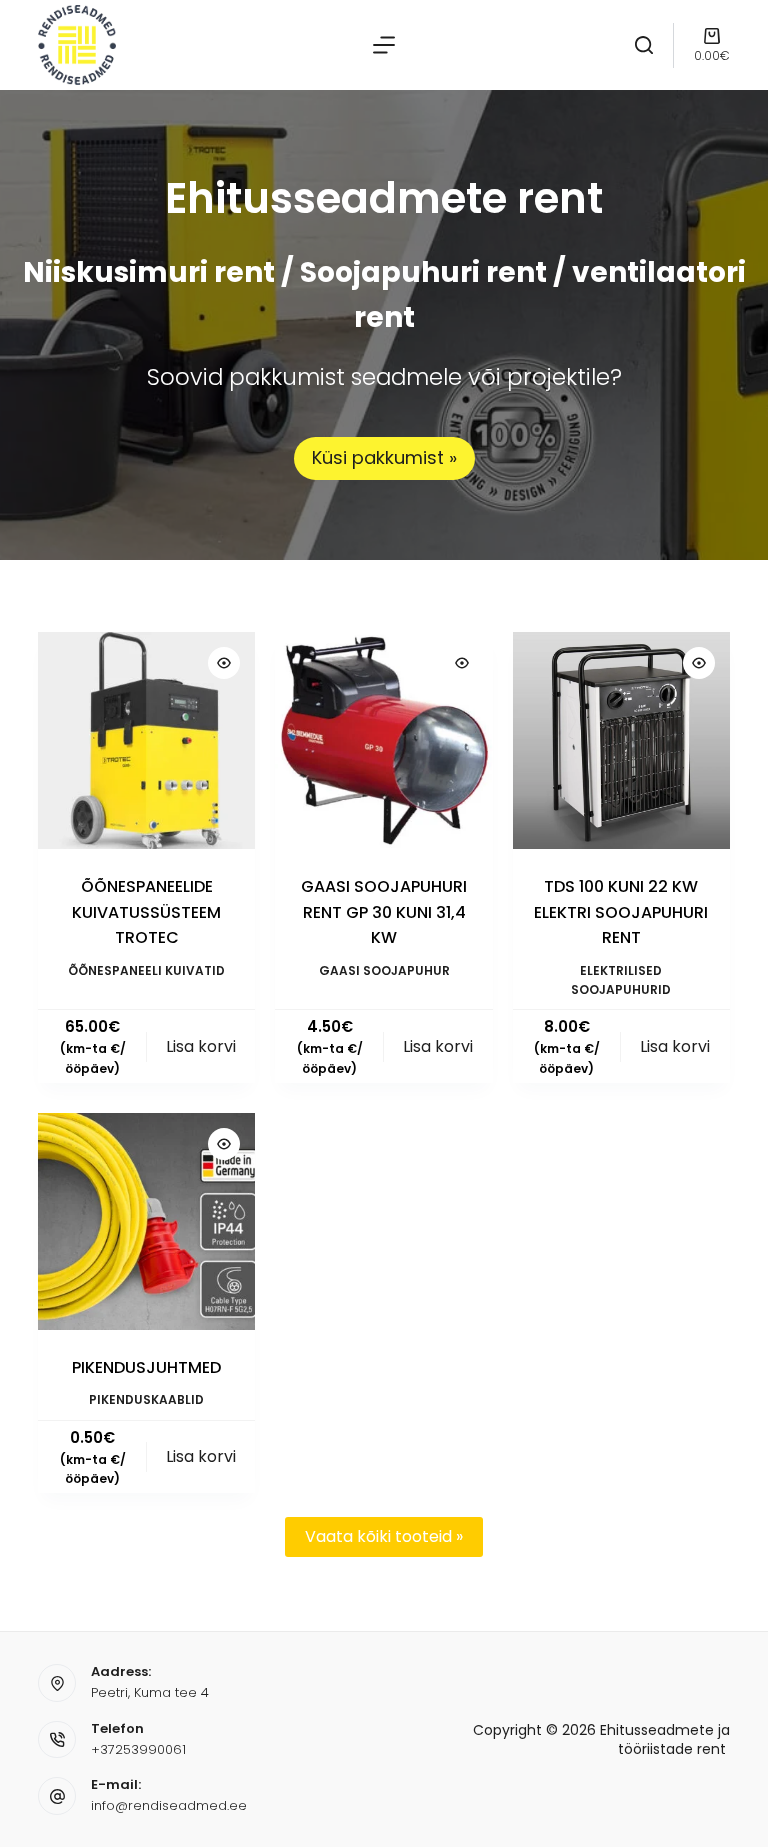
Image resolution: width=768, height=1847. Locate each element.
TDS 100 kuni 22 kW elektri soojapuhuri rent (621, 912)
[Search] (644, 45)
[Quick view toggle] (224, 663)
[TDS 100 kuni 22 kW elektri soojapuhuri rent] (621, 740)
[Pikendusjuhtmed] (146, 1221)
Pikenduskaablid (146, 1399)
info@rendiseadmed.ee (169, 1805)
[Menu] (384, 45)
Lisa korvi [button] (201, 1046)
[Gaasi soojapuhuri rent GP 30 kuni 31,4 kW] (383, 740)
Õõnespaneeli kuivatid (146, 970)
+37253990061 (138, 1749)
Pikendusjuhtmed (146, 1367)
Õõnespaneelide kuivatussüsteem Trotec (146, 912)
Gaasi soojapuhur (384, 970)
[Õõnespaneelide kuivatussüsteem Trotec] (146, 740)
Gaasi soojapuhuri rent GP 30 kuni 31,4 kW (384, 912)
